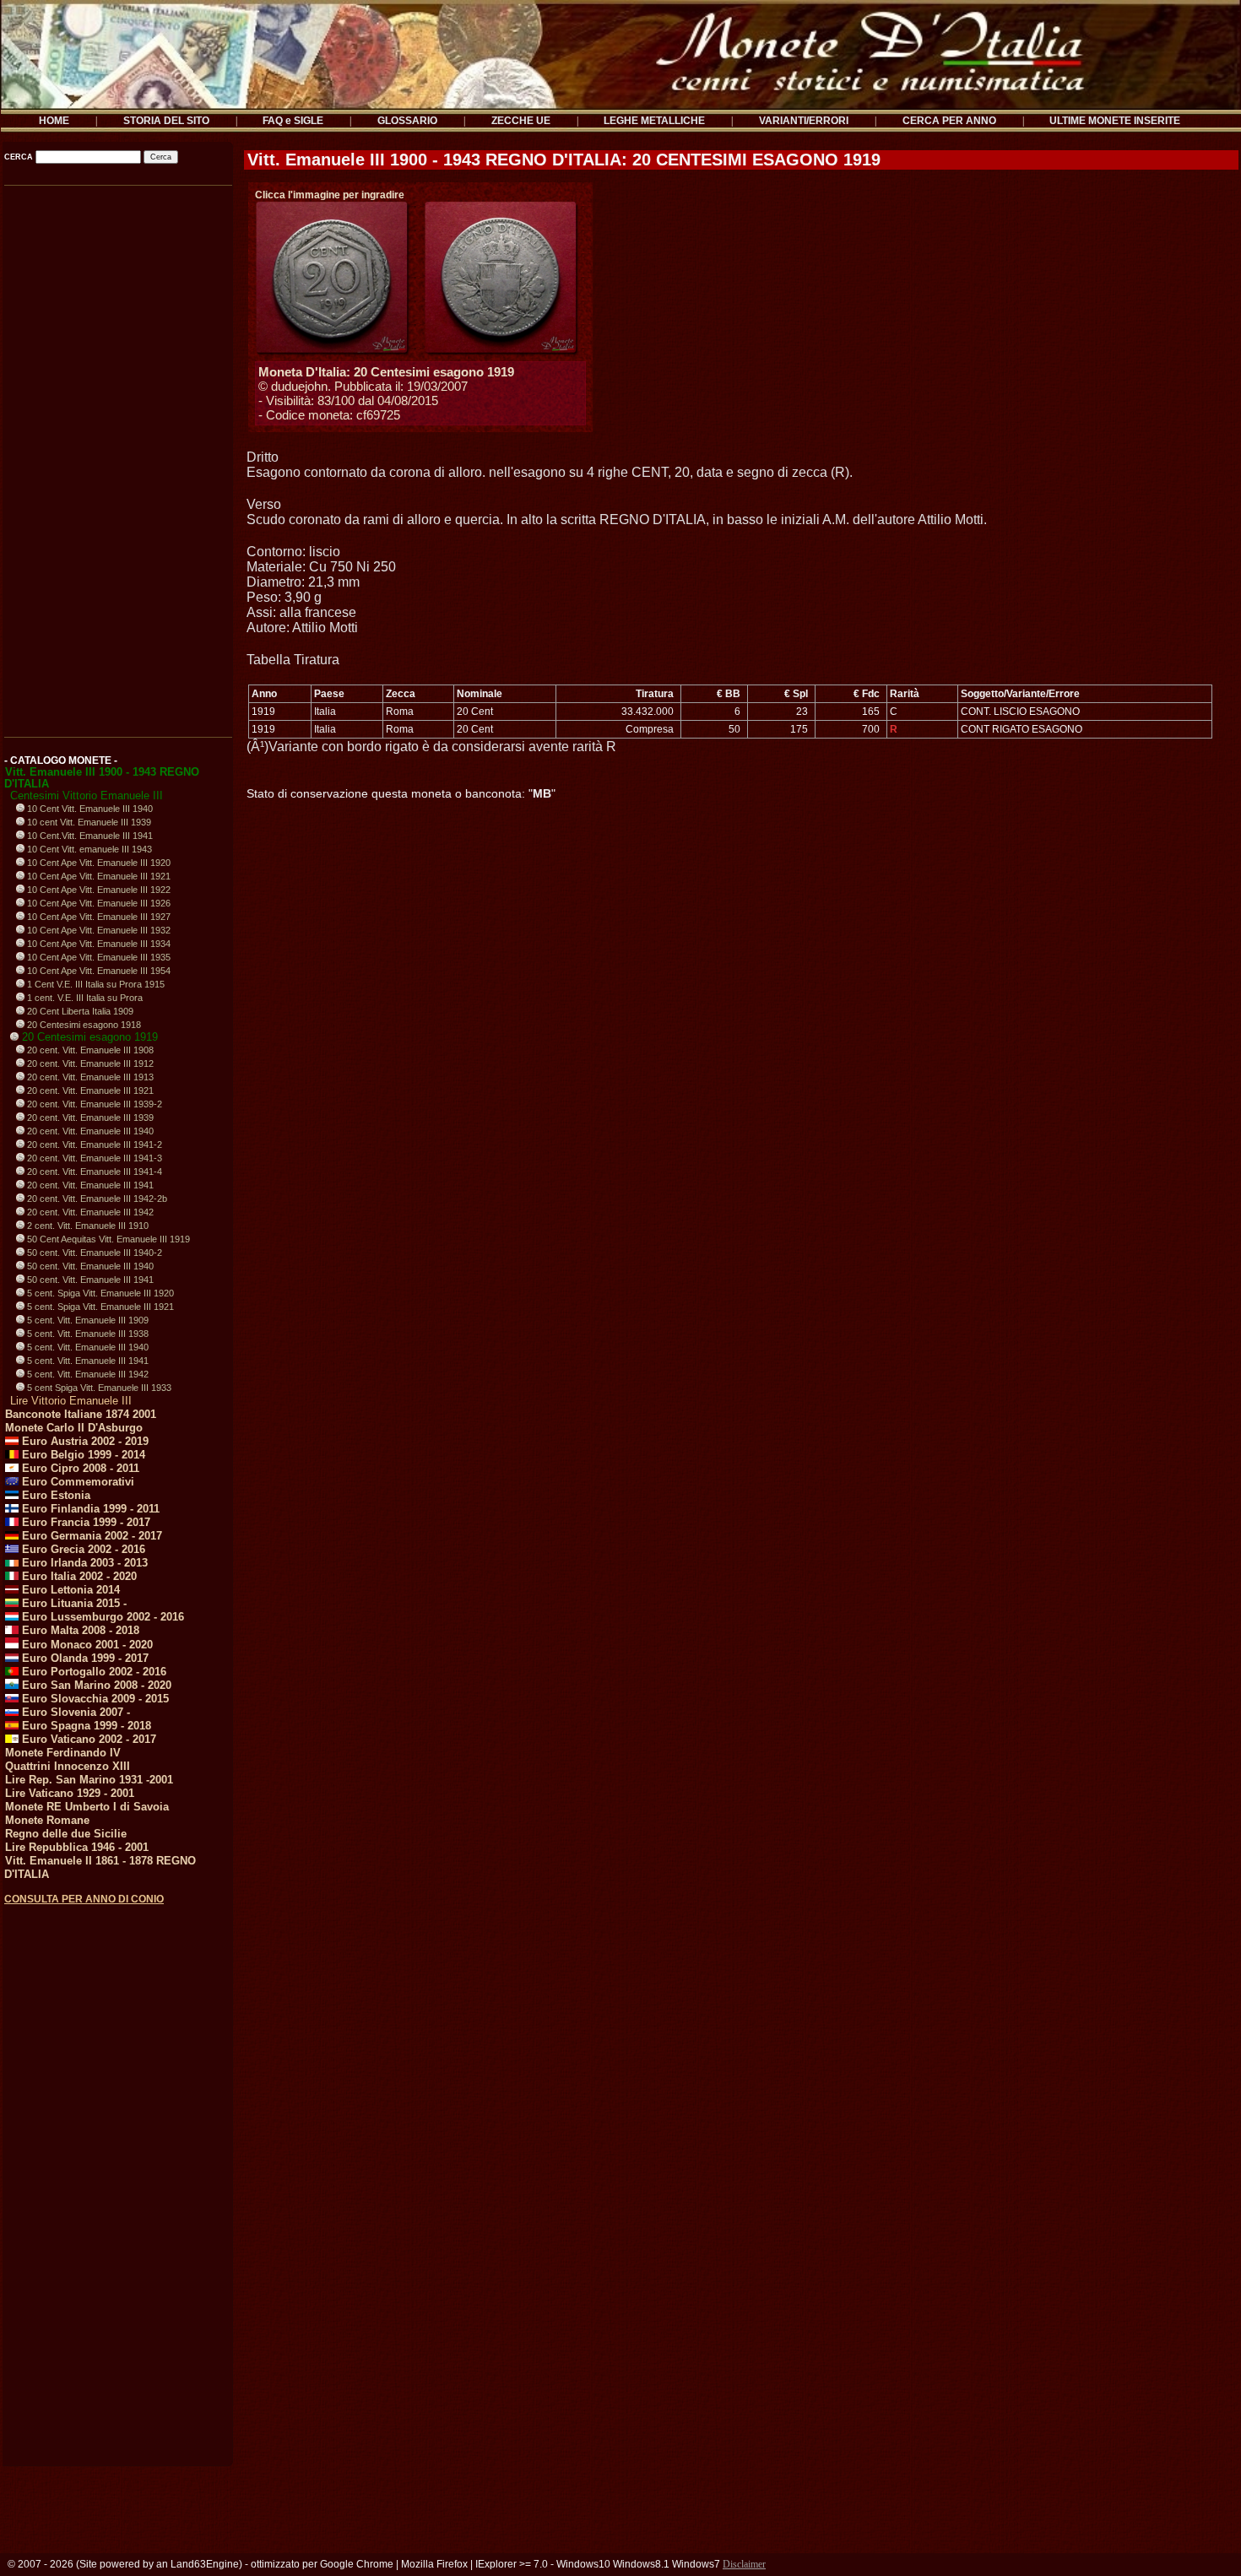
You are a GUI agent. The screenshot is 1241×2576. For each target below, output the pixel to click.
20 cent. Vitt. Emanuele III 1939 (89, 1118)
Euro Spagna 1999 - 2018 (85, 1726)
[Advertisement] (117, 456)
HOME (54, 121)
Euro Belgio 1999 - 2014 (82, 1455)
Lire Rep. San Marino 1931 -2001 (89, 1780)
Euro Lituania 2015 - (73, 1603)
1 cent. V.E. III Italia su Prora (84, 998)
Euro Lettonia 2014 (69, 1590)
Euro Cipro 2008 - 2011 (79, 1468)
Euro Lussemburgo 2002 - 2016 (101, 1617)
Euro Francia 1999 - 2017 (84, 1522)
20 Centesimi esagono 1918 (83, 1025)
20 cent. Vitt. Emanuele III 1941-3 (93, 1158)
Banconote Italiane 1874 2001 (81, 1414)
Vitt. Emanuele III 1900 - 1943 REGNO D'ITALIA (102, 778)
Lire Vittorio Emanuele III (71, 1401)
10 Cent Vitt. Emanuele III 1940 (89, 809)
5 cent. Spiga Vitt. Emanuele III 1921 (99, 1307)
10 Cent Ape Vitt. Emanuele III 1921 (98, 876)
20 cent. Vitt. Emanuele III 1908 (89, 1050)
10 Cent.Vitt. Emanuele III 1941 (89, 836)
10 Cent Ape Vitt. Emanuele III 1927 (98, 917)
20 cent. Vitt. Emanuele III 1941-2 (93, 1145)
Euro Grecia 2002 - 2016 (82, 1549)
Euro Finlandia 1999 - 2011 (89, 1509)
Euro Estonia (54, 1495)
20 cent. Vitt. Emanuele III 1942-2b (96, 1199)
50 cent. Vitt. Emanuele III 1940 (89, 1266)
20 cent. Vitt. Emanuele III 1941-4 (93, 1172)
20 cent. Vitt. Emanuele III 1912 (89, 1063)
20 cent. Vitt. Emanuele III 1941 (89, 1185)
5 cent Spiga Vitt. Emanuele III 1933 (98, 1388)
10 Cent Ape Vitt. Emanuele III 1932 (98, 930)
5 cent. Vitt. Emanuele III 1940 (87, 1347)
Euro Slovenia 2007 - (74, 1712)
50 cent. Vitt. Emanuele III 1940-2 (93, 1253)
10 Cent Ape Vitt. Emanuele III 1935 (98, 957)
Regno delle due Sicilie (66, 1834)
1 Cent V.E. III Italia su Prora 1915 (95, 984)
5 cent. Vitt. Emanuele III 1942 (87, 1374)
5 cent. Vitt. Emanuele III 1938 (87, 1334)
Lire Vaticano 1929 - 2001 (70, 1793)
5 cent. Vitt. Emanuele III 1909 (87, 1320)
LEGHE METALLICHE (654, 121)
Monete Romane (47, 1820)
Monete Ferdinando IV (63, 1753)
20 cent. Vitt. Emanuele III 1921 (89, 1090)
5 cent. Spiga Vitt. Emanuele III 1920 (99, 1293)
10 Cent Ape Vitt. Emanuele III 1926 (98, 903)
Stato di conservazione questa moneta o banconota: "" (401, 793)
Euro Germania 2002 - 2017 (90, 1536)
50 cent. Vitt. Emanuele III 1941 (89, 1280)
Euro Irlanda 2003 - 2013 (83, 1563)
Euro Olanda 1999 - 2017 (84, 1658)
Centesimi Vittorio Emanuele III (87, 796)
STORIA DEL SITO (166, 121)
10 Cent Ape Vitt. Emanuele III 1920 (98, 863)
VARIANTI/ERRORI (804, 121)
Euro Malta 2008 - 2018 (79, 1630)
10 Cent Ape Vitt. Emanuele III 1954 (98, 971)
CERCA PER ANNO (949, 121)
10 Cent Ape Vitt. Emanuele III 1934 (98, 944)
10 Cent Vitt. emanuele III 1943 (88, 849)
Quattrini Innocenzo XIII (68, 1766)
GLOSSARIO (407, 121)
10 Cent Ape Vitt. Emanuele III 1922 (98, 890)
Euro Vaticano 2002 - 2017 (87, 1739)
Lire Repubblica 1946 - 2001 (77, 1847)
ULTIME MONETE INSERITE (1115, 121)
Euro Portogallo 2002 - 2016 (92, 1672)
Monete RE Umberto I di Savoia (87, 1807)
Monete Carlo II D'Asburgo (74, 1428)
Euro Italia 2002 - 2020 (78, 1576)
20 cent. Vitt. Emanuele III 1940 (89, 1131)
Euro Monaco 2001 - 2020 (86, 1645)
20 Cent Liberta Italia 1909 (79, 1011)
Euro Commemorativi (76, 1482)
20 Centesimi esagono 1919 (88, 1037)
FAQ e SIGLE (293, 121)
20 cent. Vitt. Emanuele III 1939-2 (93, 1104)
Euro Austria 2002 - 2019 (84, 1441)
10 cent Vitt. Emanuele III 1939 (88, 822)
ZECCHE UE (521, 121)
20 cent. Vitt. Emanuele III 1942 (89, 1212)
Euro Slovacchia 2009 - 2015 (94, 1699)
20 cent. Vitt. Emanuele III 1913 (89, 1077)
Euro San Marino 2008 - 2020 (95, 1685)
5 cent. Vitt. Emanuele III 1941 (87, 1361)
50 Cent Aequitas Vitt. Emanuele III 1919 (107, 1239)
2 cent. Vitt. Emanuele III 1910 (87, 1226)
